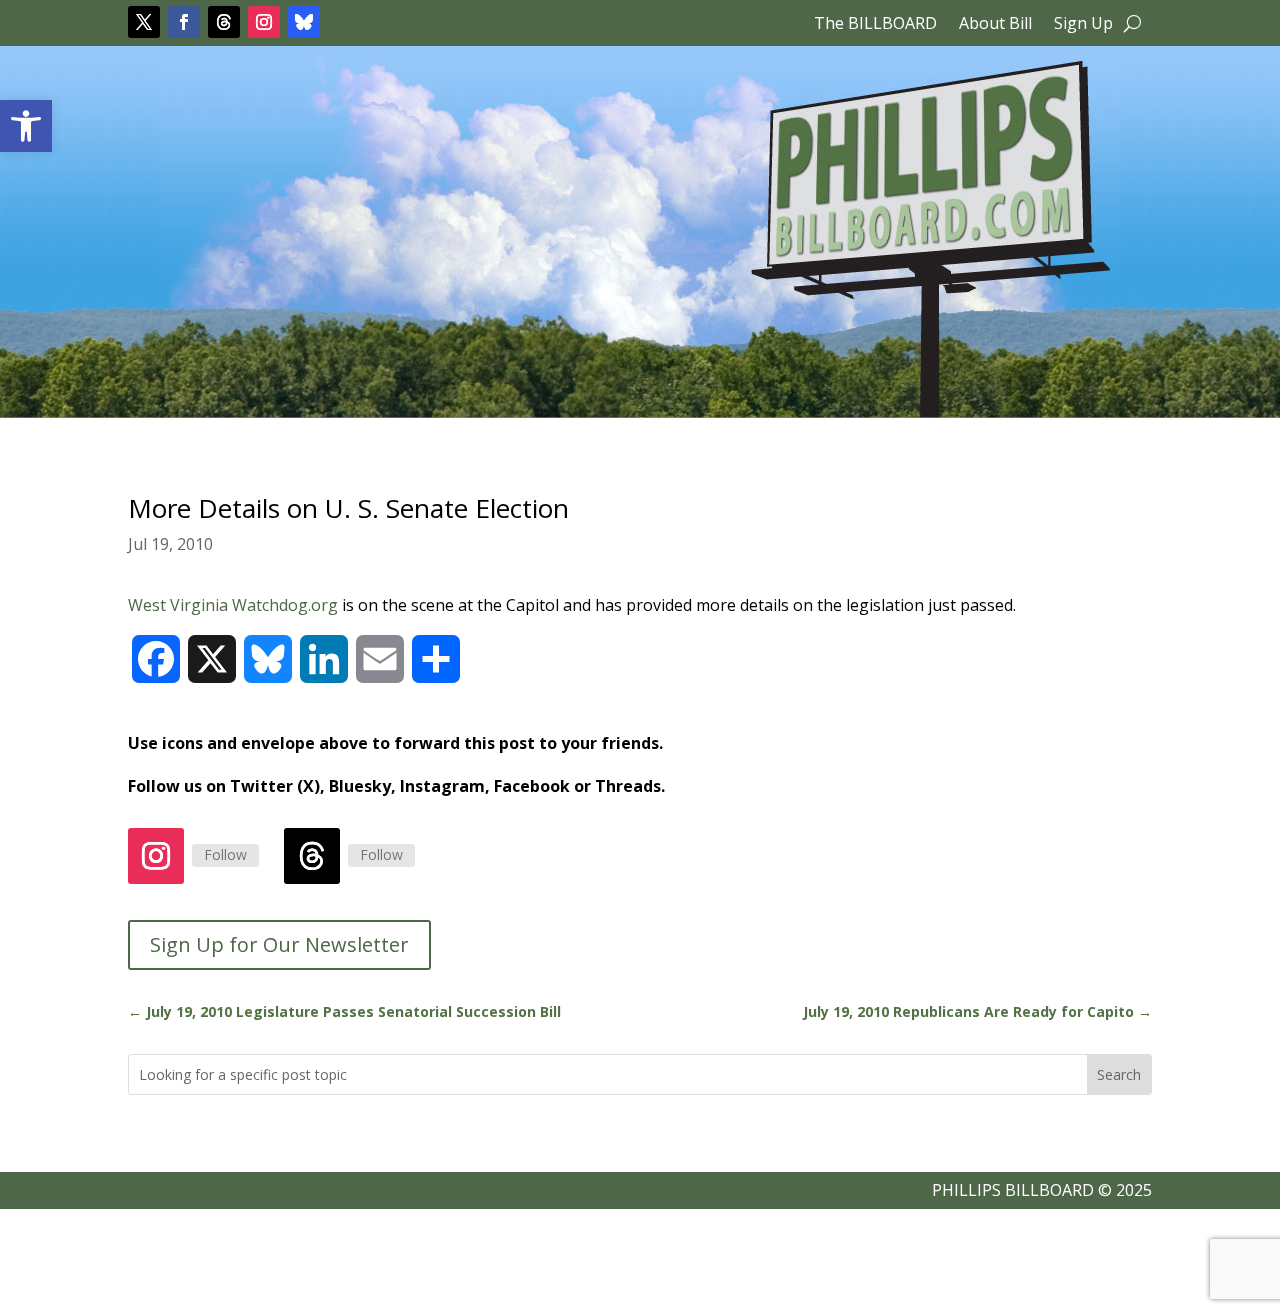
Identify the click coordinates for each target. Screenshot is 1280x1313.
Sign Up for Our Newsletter (279, 944)
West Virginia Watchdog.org (235, 605)
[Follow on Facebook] (184, 22)
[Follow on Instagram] (264, 22)
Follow (225, 854)
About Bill (995, 25)
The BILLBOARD (875, 25)
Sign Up (1083, 25)
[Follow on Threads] (224, 22)
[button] (26, 126)
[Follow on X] (144, 22)
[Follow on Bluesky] (304, 22)
